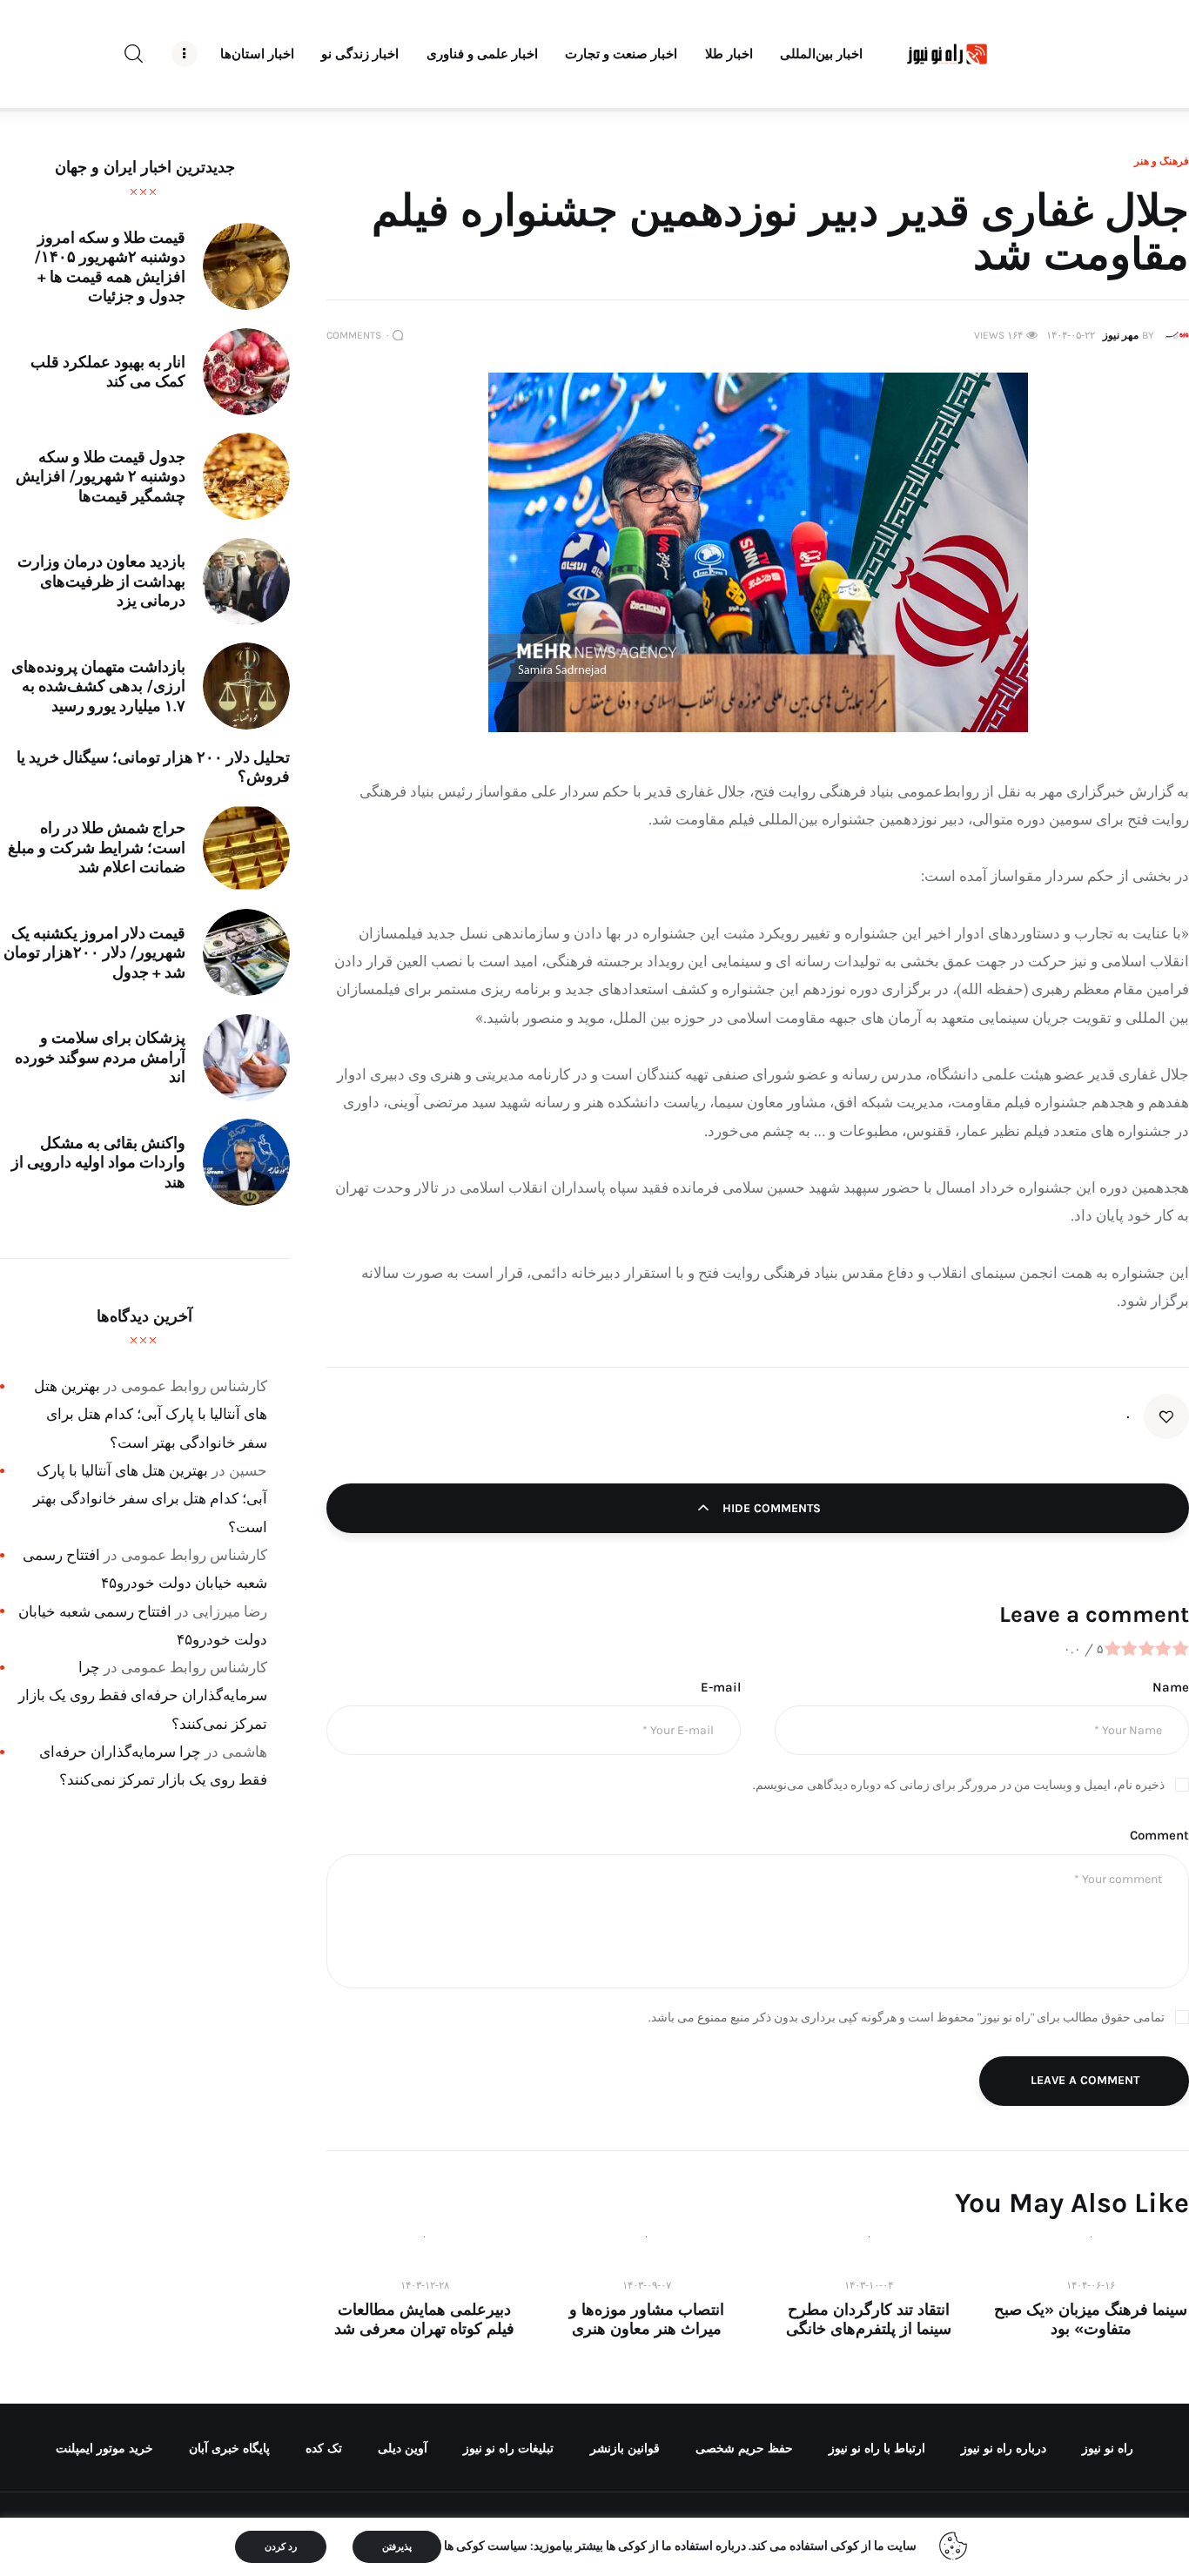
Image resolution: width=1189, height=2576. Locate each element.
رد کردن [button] (281, 2547)
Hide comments (770, 1508)
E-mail (721, 1687)
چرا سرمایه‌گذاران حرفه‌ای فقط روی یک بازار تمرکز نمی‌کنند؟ (143, 1695)
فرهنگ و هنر (1162, 161)
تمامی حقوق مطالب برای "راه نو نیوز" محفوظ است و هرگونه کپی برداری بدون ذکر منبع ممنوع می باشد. (907, 2018)
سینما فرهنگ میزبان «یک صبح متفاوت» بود (1091, 2319)
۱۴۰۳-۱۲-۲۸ (425, 2285)
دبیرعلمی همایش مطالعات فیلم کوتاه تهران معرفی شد (424, 2319)
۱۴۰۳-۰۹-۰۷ (647, 2285)
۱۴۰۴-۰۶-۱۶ (1091, 2285)
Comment (1159, 1835)
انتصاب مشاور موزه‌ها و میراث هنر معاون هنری (647, 2319)
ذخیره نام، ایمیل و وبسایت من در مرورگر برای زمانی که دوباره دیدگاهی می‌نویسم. (959, 1785)
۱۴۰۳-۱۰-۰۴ (869, 2285)
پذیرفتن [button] (397, 2547)
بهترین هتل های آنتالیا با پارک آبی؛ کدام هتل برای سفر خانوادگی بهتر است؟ (151, 1414)
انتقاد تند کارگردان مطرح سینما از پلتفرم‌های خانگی (869, 2319)
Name (1171, 1687)
